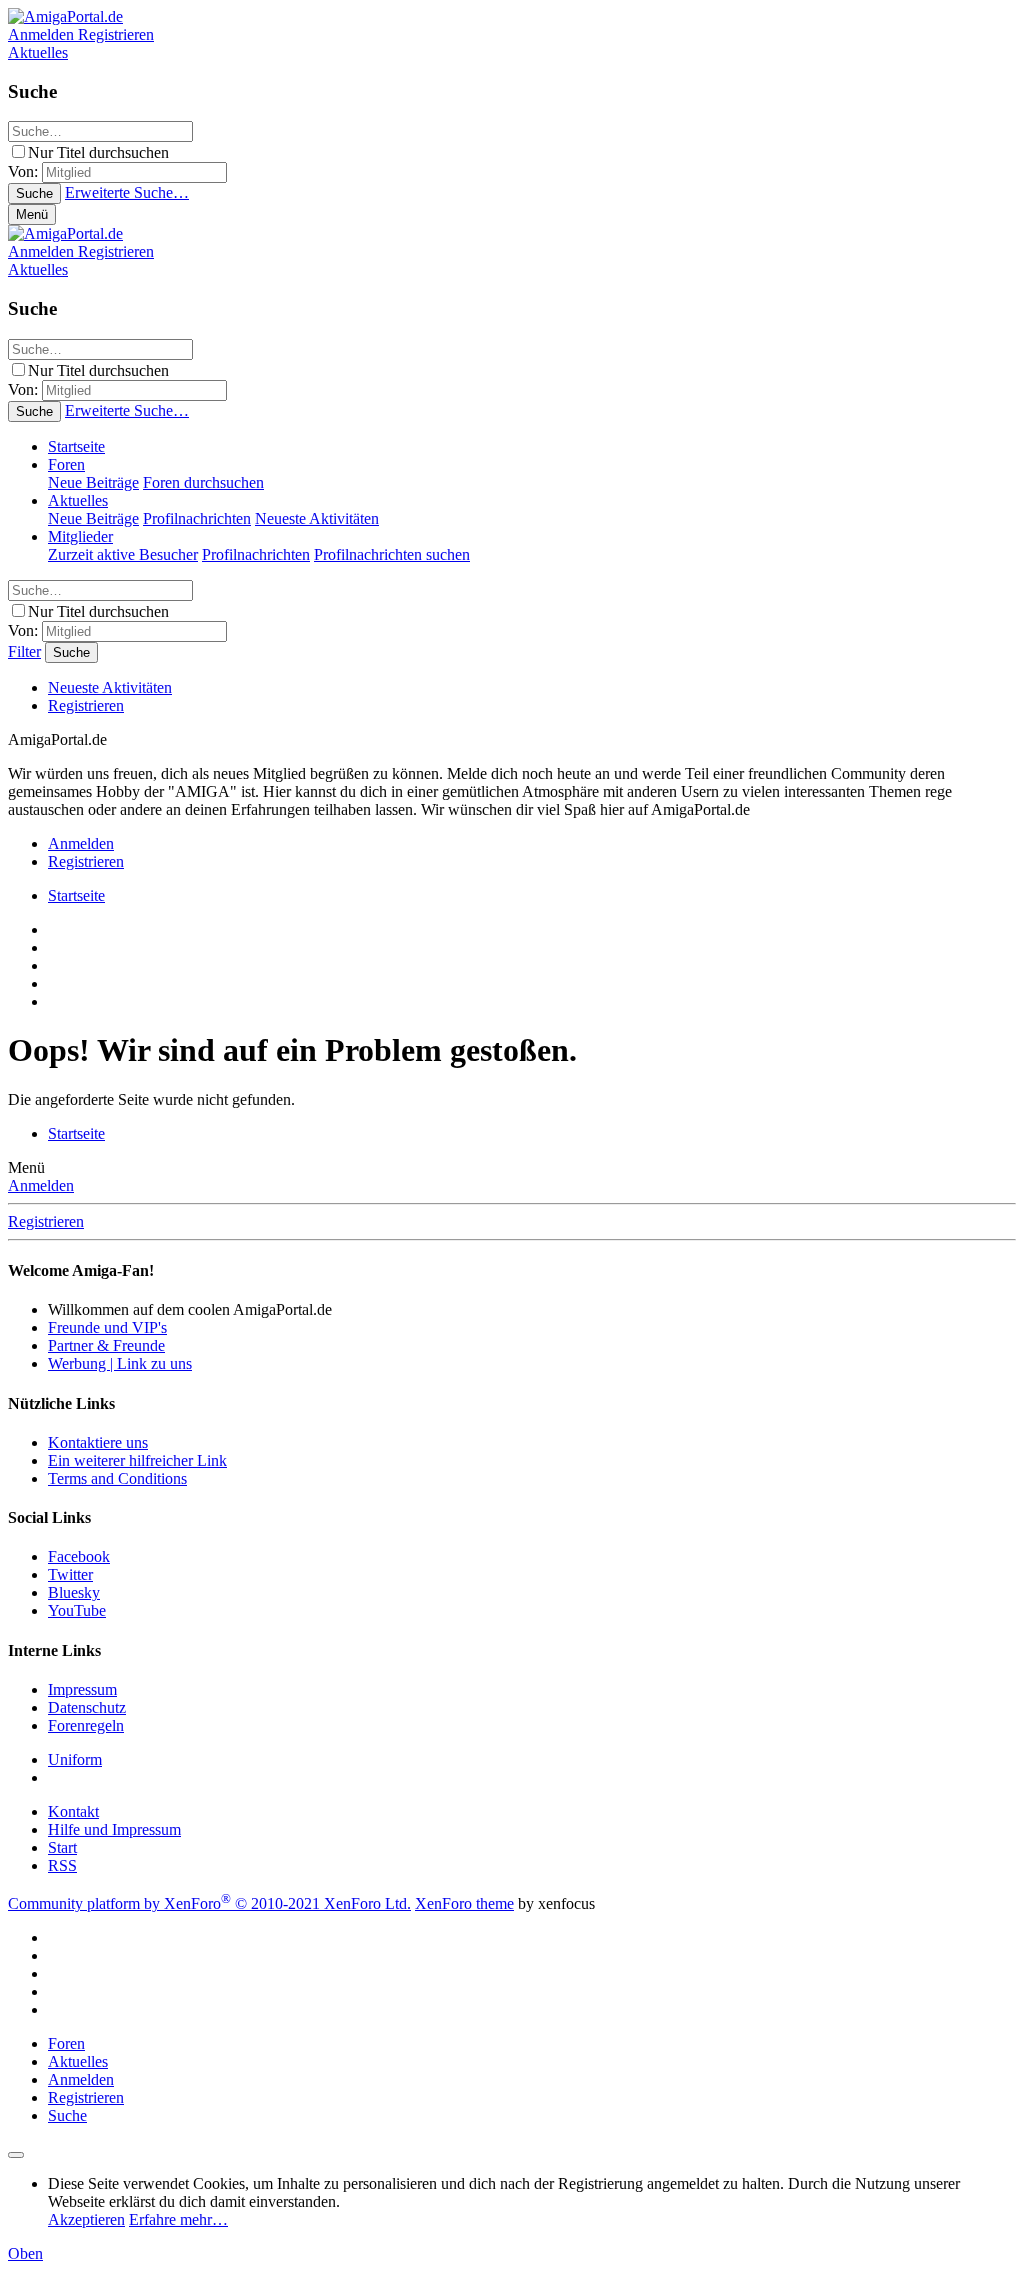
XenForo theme (464, 1903)
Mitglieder (80, 536)
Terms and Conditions (117, 1478)
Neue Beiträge (93, 482)
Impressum (82, 1689)
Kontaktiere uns (98, 1442)
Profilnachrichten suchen (392, 554)
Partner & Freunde (106, 1345)
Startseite (76, 446)
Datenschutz (87, 1707)
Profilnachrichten (197, 518)
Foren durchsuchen (203, 482)
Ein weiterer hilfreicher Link (137, 1460)
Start (62, 1847)
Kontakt (73, 1811)
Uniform (75, 1759)
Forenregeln (86, 1725)
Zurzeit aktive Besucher (123, 554)
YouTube (77, 1610)
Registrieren (86, 705)
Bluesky (74, 1592)
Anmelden (41, 1185)
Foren (66, 464)
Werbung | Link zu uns (120, 1363)
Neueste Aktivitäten (317, 518)
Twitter (70, 1574)
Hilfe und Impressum (114, 1829)
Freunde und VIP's (107, 1327)
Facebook (79, 1556)
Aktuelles (78, 500)
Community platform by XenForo (209, 1903)
